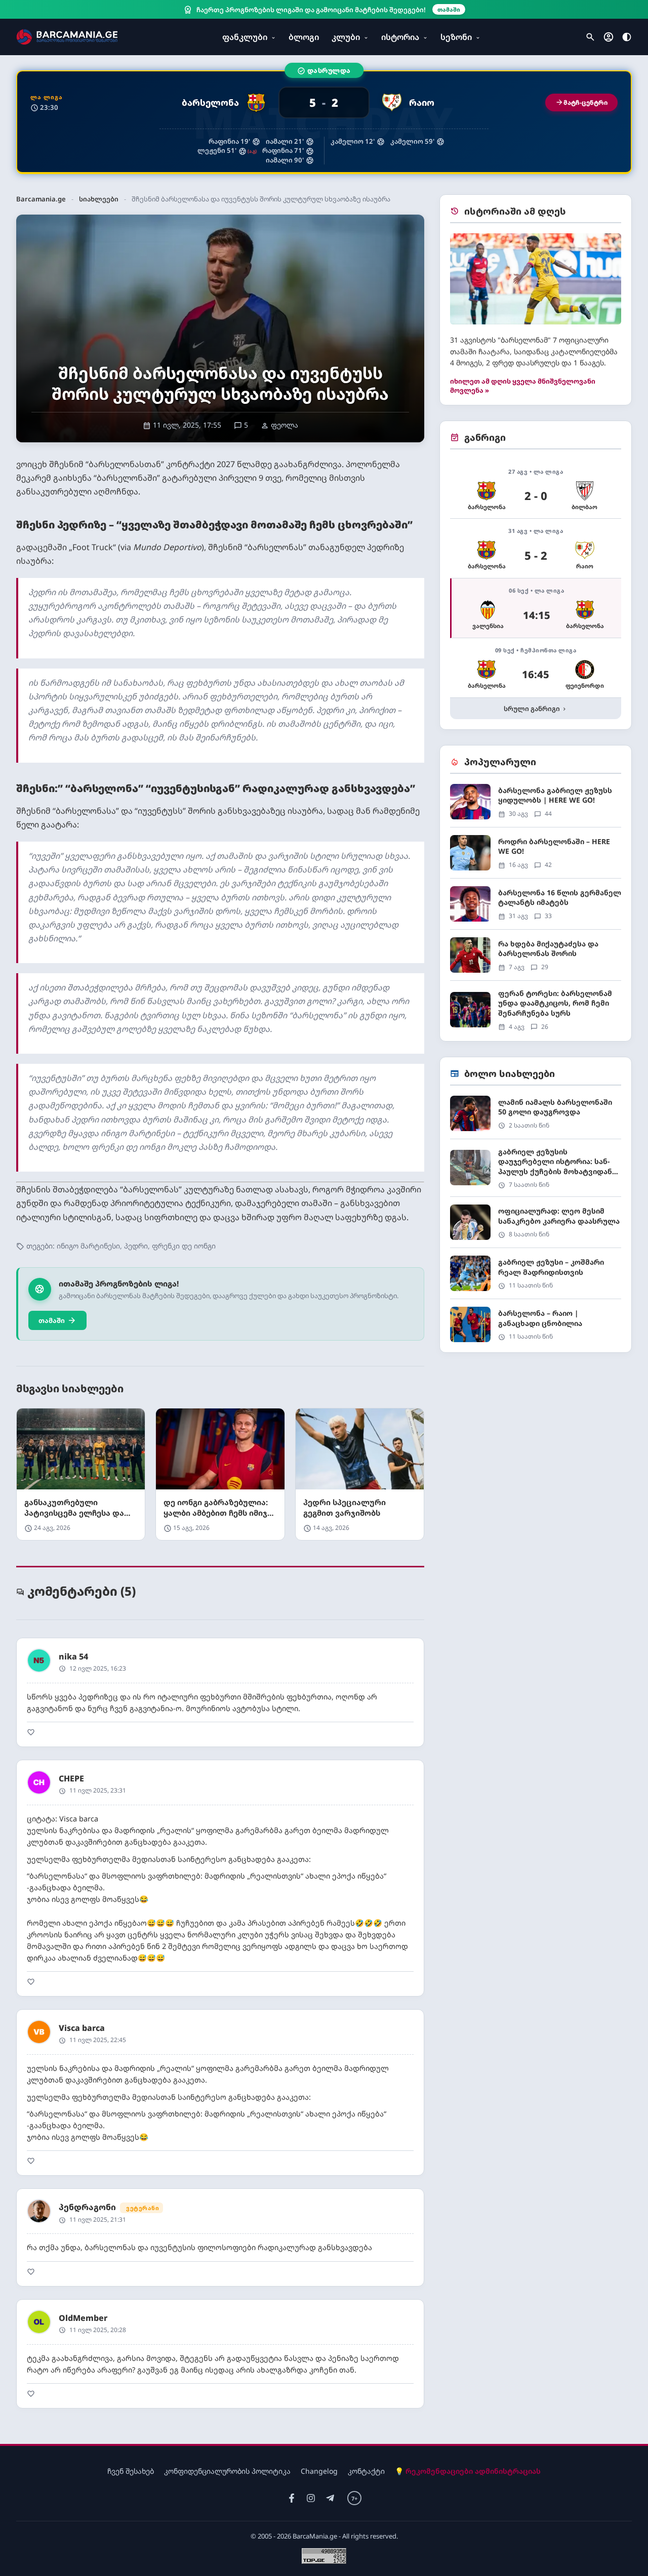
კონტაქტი (366, 2471)
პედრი (136, 1246)
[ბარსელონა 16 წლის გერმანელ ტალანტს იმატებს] (536, 908)
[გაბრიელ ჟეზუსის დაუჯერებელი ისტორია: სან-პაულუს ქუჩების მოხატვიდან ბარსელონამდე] (536, 1172)
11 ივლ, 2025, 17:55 (182, 425)
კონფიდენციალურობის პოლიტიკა (227, 2471)
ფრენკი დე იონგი (184, 1246)
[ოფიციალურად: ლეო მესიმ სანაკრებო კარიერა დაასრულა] (536, 1226)
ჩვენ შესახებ (131, 2471)
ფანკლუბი (245, 37)
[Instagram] (311, 2498)
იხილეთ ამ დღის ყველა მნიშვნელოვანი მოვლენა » (523, 386)
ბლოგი (304, 37)
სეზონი (456, 37)
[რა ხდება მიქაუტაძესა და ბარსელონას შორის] (536, 959)
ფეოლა (279, 425)
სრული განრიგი (536, 709)
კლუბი (346, 37)
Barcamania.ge (41, 199)
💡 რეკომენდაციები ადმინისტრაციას (468, 2471)
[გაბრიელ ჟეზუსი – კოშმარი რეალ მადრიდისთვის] (536, 1277)
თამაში (57, 1320)
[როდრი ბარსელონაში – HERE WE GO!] (536, 857)
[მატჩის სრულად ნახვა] (324, 122)
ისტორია (400, 37)
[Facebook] (292, 2498)
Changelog (319, 2471)
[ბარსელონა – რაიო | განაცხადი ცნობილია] (536, 1324)
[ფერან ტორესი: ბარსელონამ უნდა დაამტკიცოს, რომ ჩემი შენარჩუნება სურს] (536, 1010)
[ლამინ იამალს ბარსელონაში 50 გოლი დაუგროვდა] (536, 1117)
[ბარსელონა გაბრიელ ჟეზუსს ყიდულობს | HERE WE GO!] (536, 805)
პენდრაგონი (87, 2207)
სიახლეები (99, 199)
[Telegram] (330, 2498)
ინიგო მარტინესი (88, 1246)
